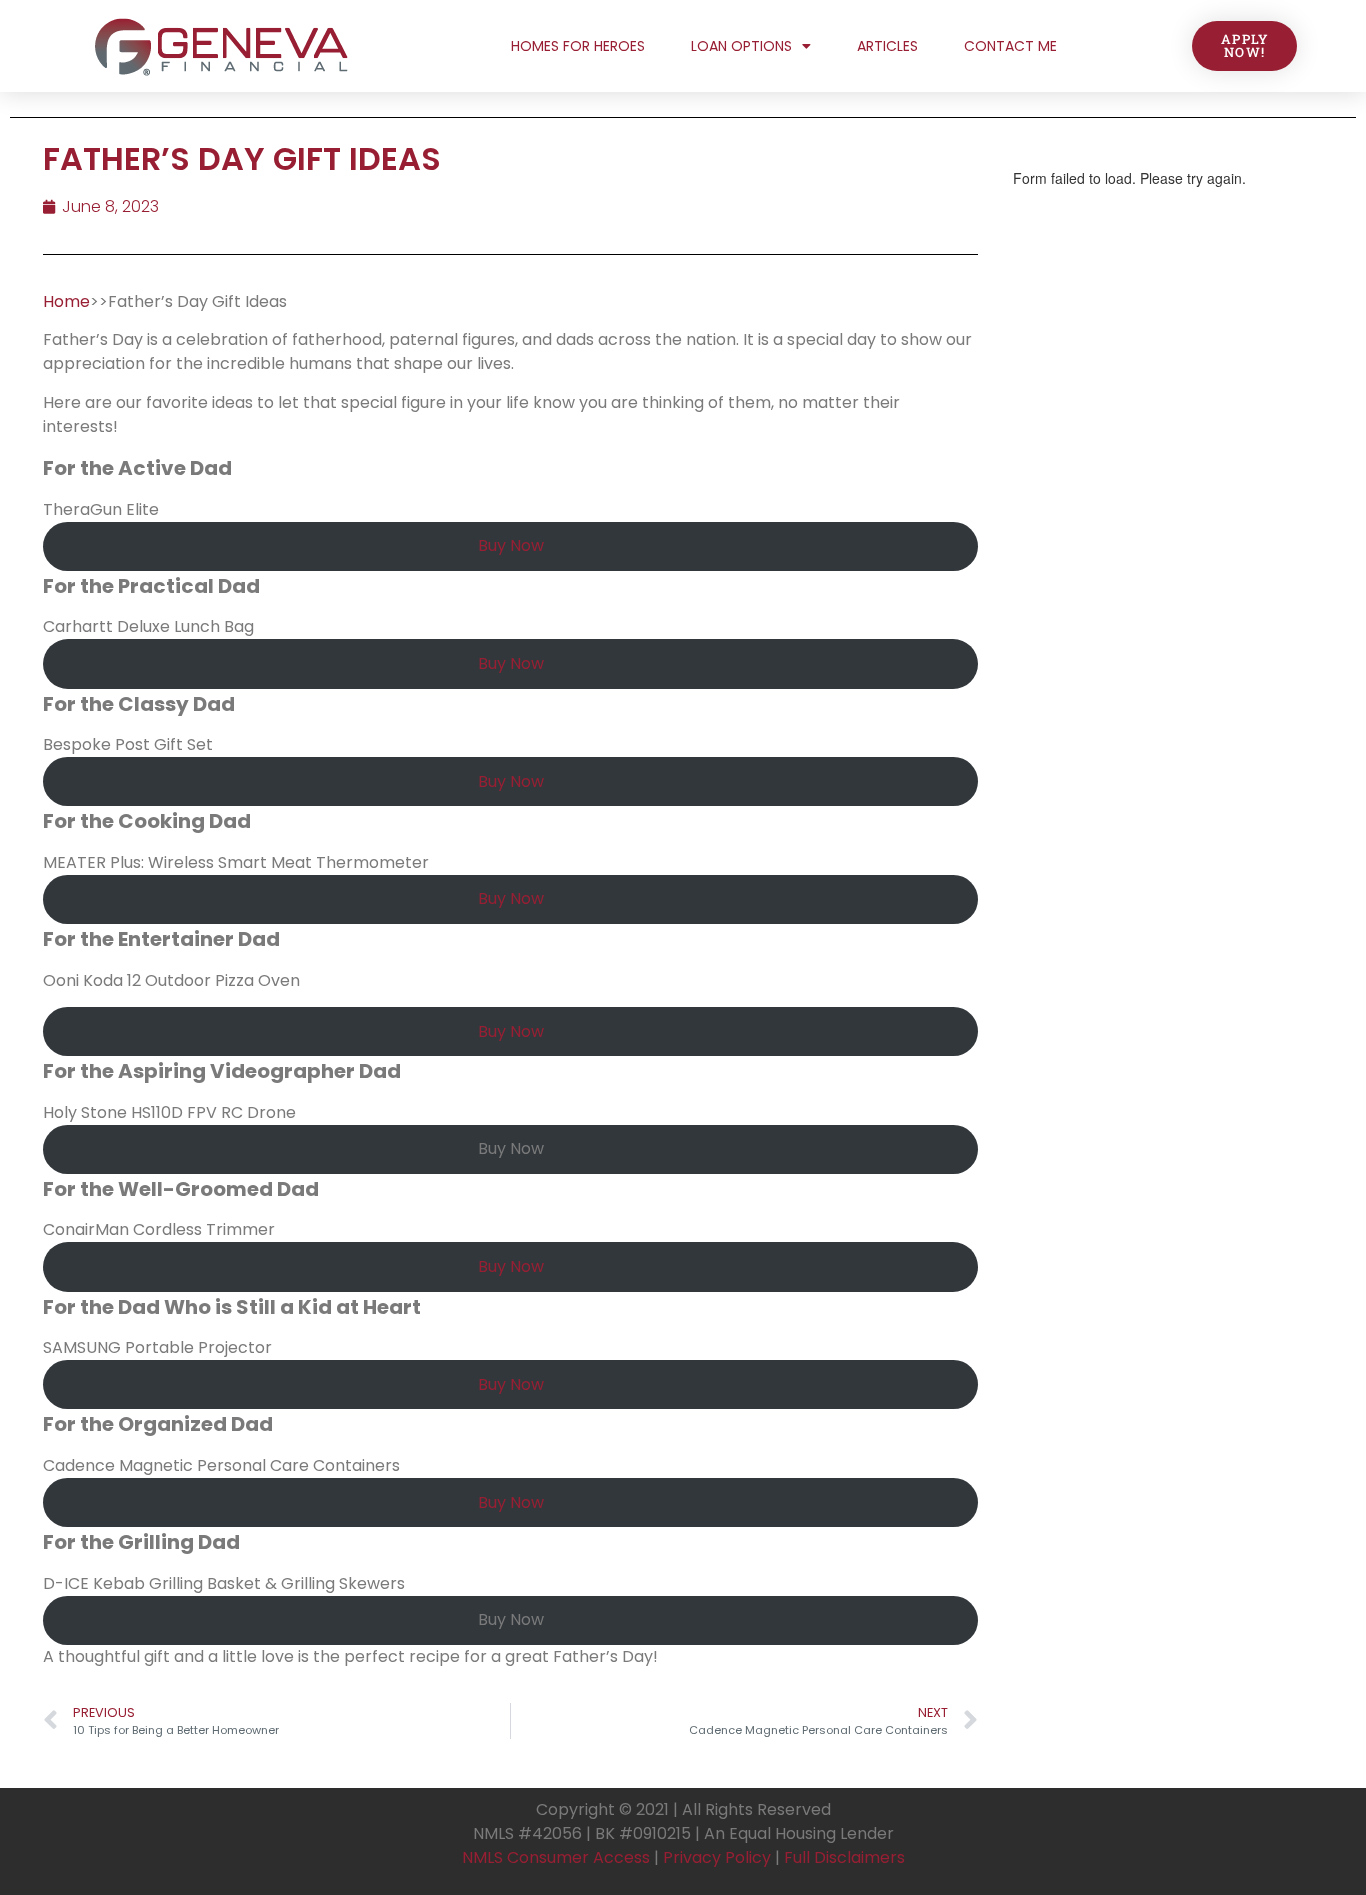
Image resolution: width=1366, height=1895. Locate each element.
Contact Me (1010, 46)
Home (66, 301)
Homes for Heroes (578, 46)
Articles (887, 46)
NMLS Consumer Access (556, 1857)
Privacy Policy (717, 1857)
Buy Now (511, 545)
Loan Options (741, 46)
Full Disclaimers (844, 1857)
